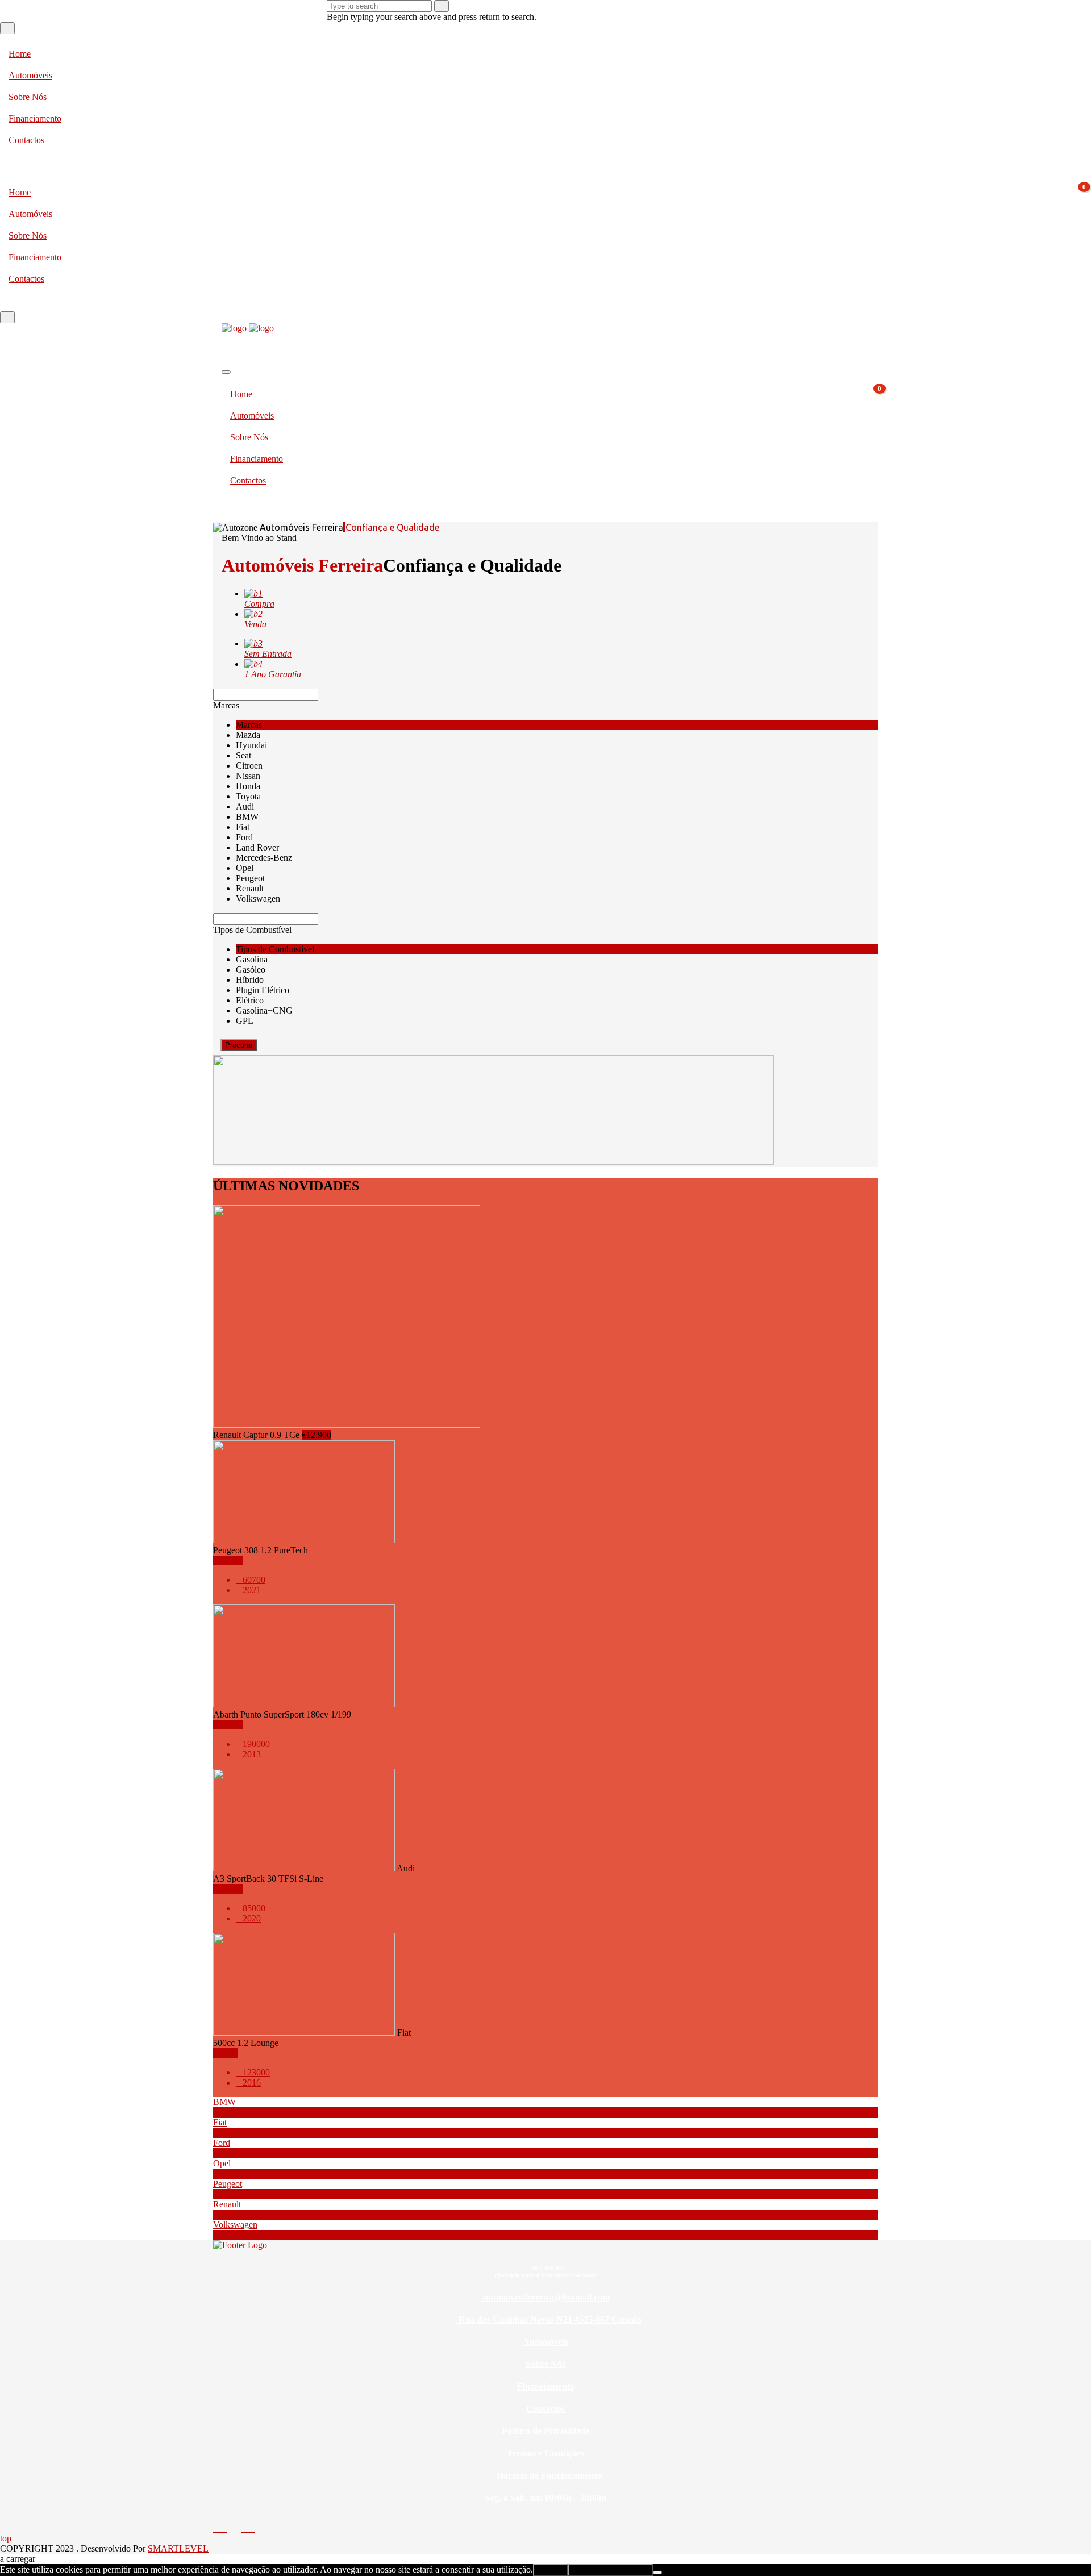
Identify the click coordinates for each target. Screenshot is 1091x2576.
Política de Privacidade (546, 2431)
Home (20, 54)
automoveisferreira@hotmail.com (545, 2297)
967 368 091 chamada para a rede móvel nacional (546, 2271)
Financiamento (35, 118)
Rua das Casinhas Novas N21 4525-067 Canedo (549, 2319)
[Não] (657, 2573)
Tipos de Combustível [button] (252, 930)
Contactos (26, 140)
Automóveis (30, 75)
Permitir (550, 2570)
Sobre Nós (28, 97)
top (6, 2538)
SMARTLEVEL (178, 2548)
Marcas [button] (226, 705)
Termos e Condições (545, 2453)
